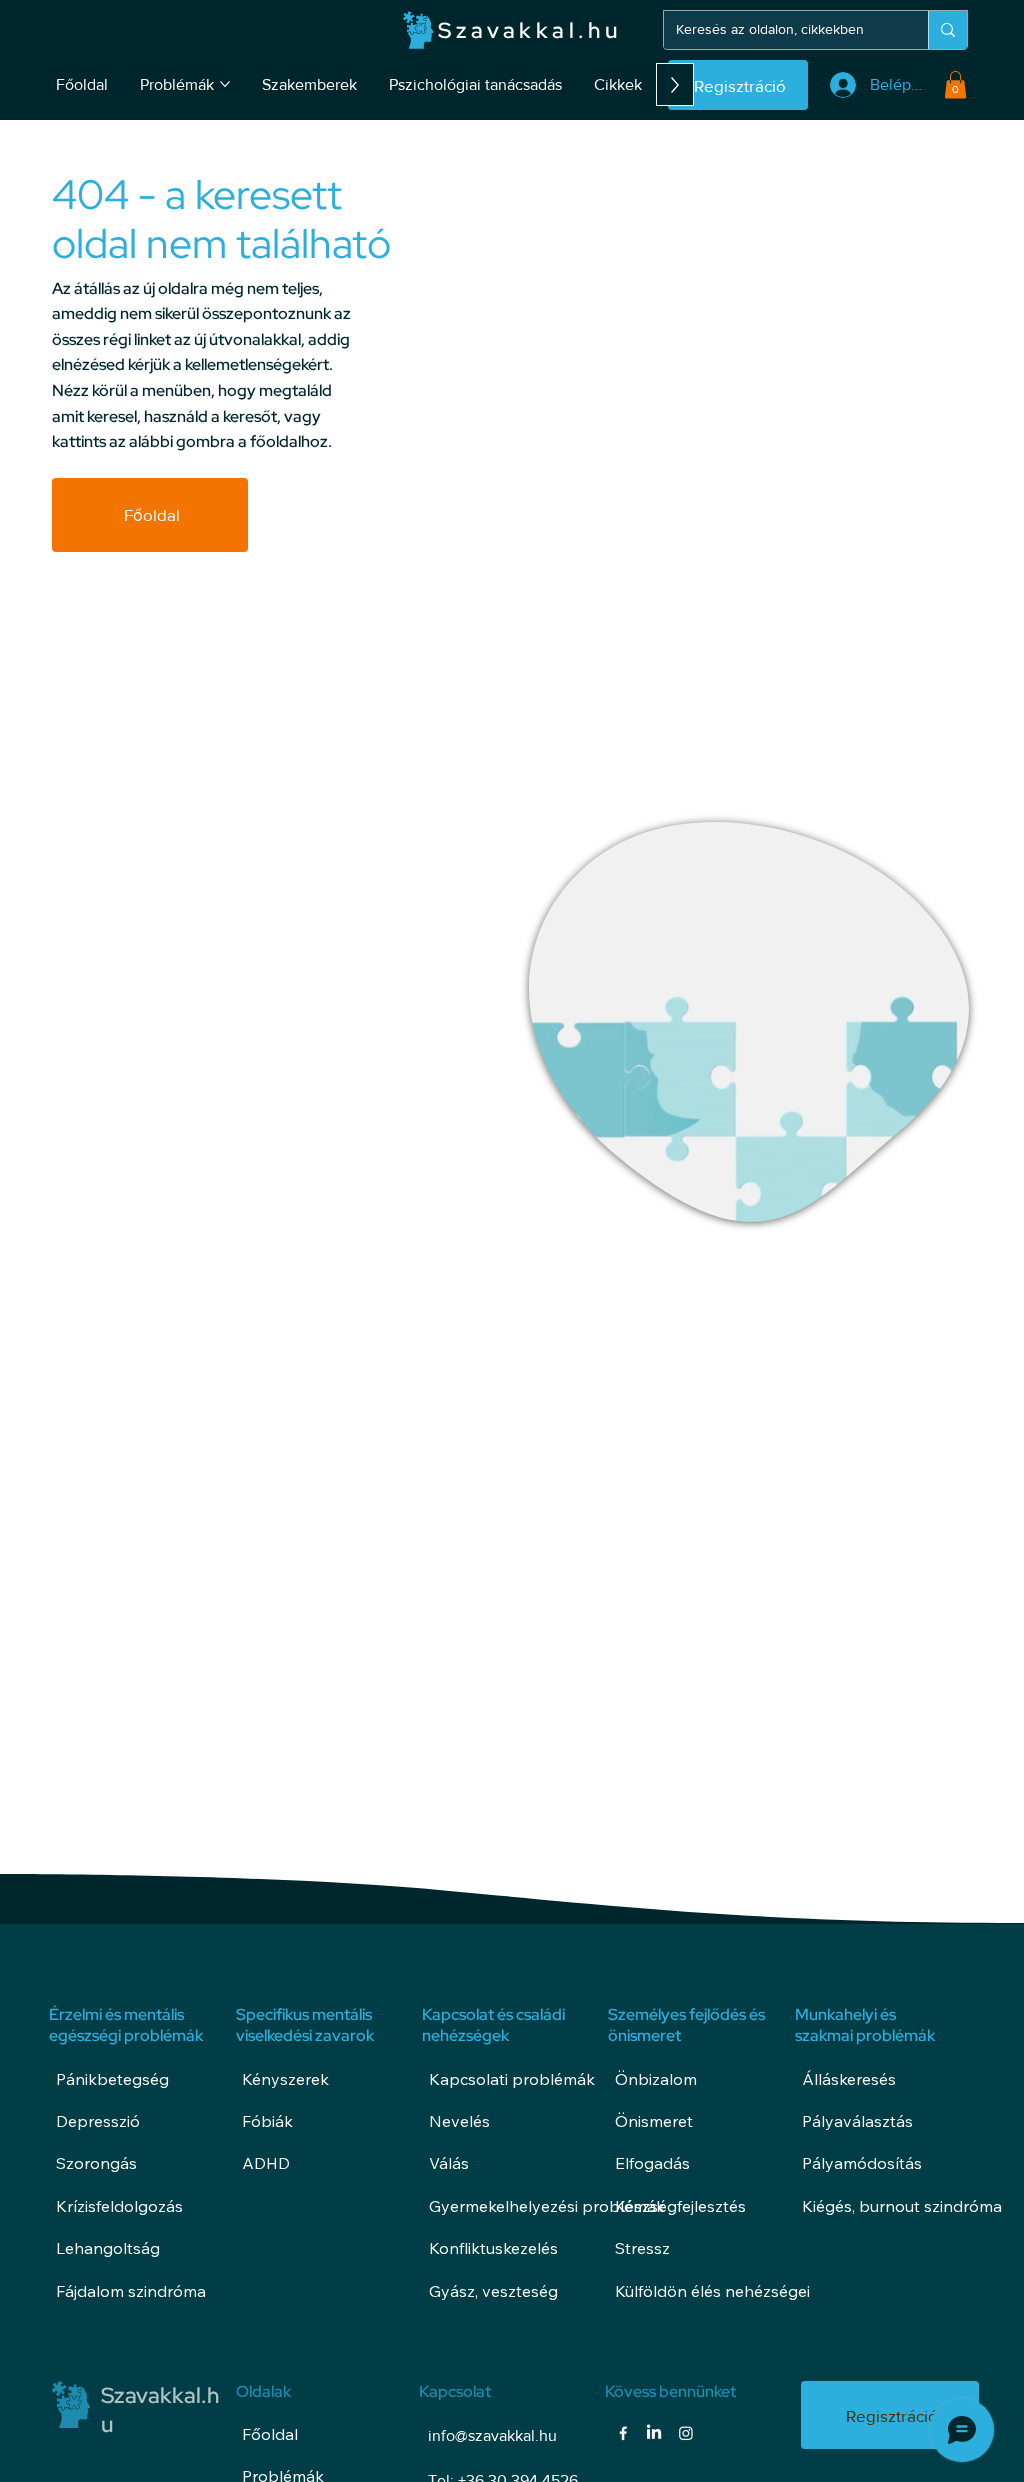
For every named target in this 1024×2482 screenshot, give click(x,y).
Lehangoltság (108, 2248)
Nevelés (459, 2121)
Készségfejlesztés (680, 2206)
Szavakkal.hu (529, 30)
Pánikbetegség (112, 2079)
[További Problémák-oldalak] (225, 84)
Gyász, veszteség (493, 2291)
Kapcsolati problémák (512, 2079)
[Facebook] (623, 2433)
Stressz (642, 2248)
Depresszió (98, 2121)
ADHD (266, 2163)
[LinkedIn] (654, 2433)
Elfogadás (652, 2163)
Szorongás (96, 2163)
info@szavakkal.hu (492, 2435)
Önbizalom (656, 2079)
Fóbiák (267, 2121)
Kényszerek (285, 2079)
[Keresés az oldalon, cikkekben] (947, 30)
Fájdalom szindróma (131, 2291)
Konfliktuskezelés (493, 2248)
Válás (449, 2163)
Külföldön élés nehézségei (712, 2291)
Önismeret (654, 2121)
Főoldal (270, 2434)
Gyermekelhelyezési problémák (547, 2206)
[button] (955, 84)
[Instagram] (686, 2433)
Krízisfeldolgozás (119, 2206)
